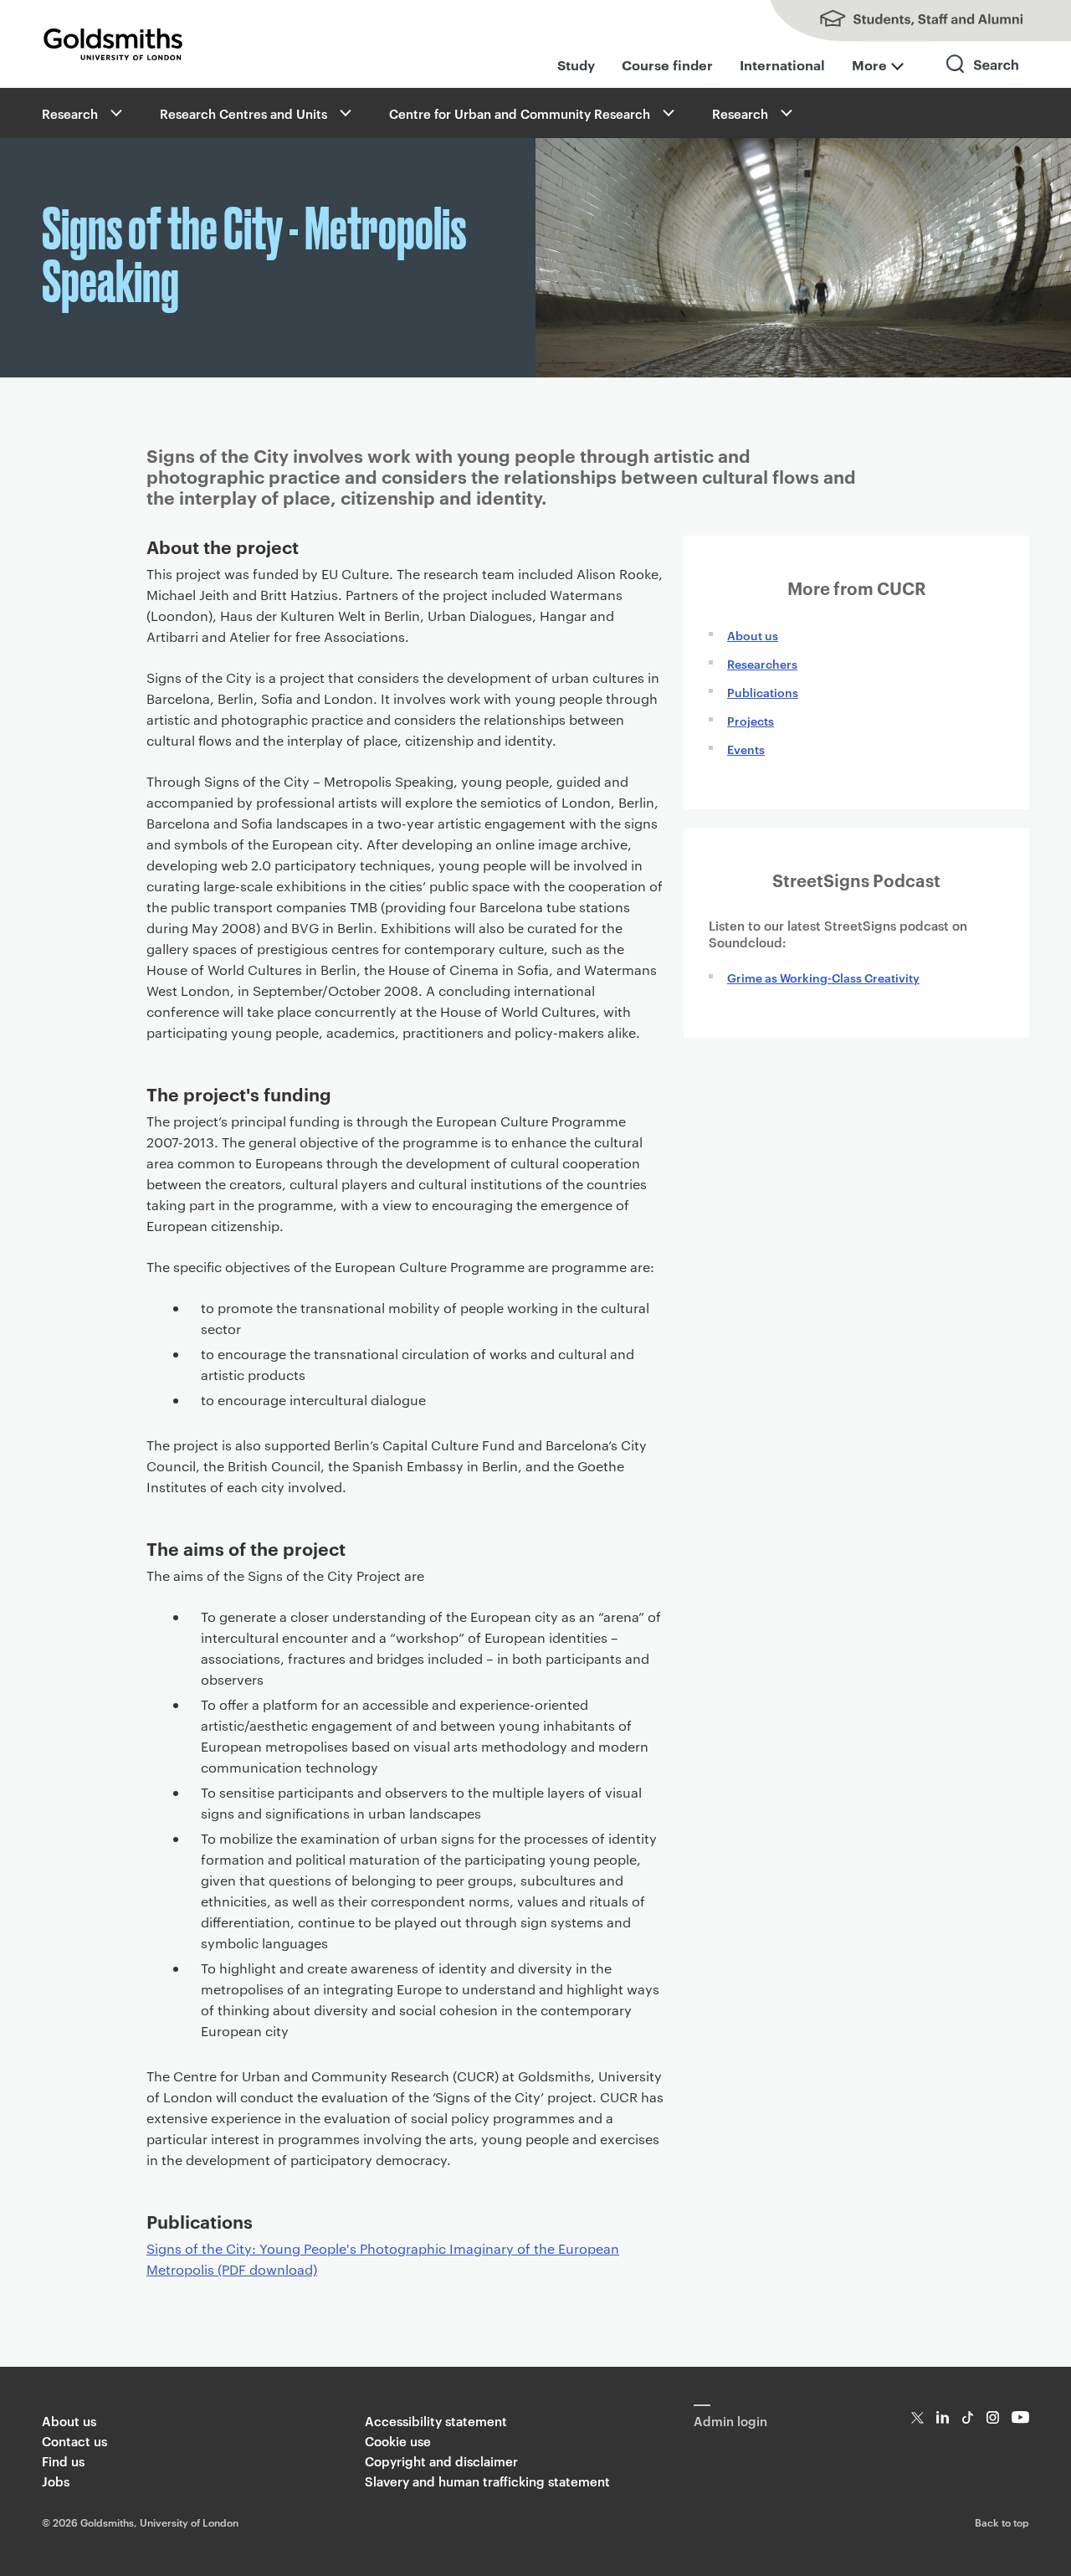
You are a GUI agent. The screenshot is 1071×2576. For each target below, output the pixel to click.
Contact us (74, 2441)
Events (746, 749)
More (869, 64)
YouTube (1020, 2417)
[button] (115, 113)
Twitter (917, 2417)
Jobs (56, 2481)
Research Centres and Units (243, 113)
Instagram (993, 2417)
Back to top (1002, 2522)
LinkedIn (943, 2417)
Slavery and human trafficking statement (487, 2481)
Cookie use (398, 2441)
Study (576, 64)
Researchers (762, 663)
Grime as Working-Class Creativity (823, 977)
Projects (751, 720)
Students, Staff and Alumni (904, 21)
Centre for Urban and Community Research (520, 113)
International (782, 64)
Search (983, 79)
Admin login (730, 2421)
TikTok (968, 2417)
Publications (763, 692)
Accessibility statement (436, 2421)
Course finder (667, 64)
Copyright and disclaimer (441, 2461)
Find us (63, 2461)
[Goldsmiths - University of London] (113, 44)
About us (753, 635)
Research (70, 113)
